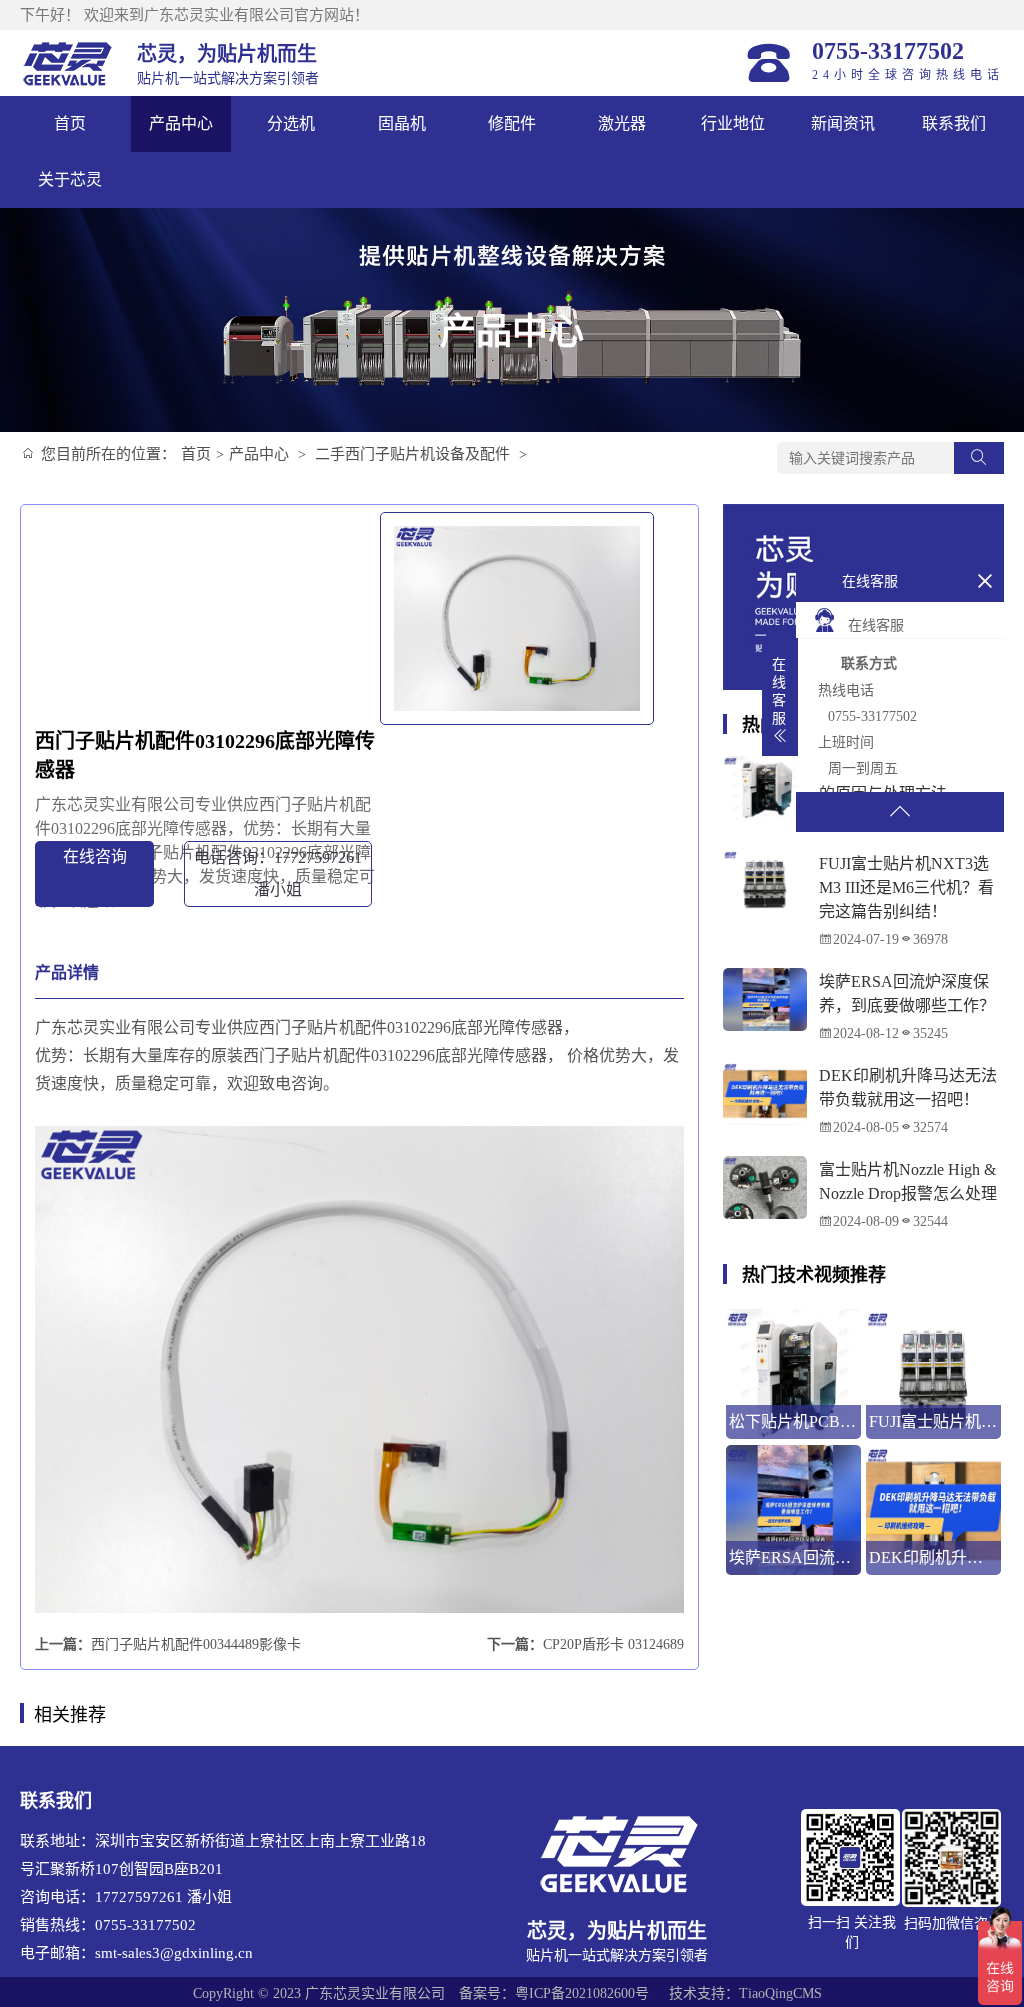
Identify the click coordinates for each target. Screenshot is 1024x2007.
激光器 (622, 123)
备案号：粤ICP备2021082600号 (554, 1993)
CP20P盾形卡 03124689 (613, 1644)
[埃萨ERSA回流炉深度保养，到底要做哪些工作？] (765, 999)
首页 (70, 123)
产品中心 (181, 123)
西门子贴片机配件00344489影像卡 (196, 1644)
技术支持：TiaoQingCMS (745, 1993)
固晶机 (402, 123)
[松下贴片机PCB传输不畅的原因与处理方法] (765, 787)
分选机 (291, 123)
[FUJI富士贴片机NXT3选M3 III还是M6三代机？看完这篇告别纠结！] (765, 881)
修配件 (512, 123)
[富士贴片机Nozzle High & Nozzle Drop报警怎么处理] (765, 1187)
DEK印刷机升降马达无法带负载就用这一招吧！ (908, 1087)
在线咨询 (95, 856)
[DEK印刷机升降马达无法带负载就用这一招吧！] (765, 1093)
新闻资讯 (843, 123)
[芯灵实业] (68, 63)
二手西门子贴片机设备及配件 (412, 454)
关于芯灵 (70, 179)
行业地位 (733, 123)
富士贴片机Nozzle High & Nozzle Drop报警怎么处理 (908, 1181)
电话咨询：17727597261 (278, 873)
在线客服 (876, 625)
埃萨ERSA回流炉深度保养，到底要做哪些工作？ (907, 993)
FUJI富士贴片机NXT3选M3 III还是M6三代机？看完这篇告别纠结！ (906, 887)
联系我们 (954, 123)
